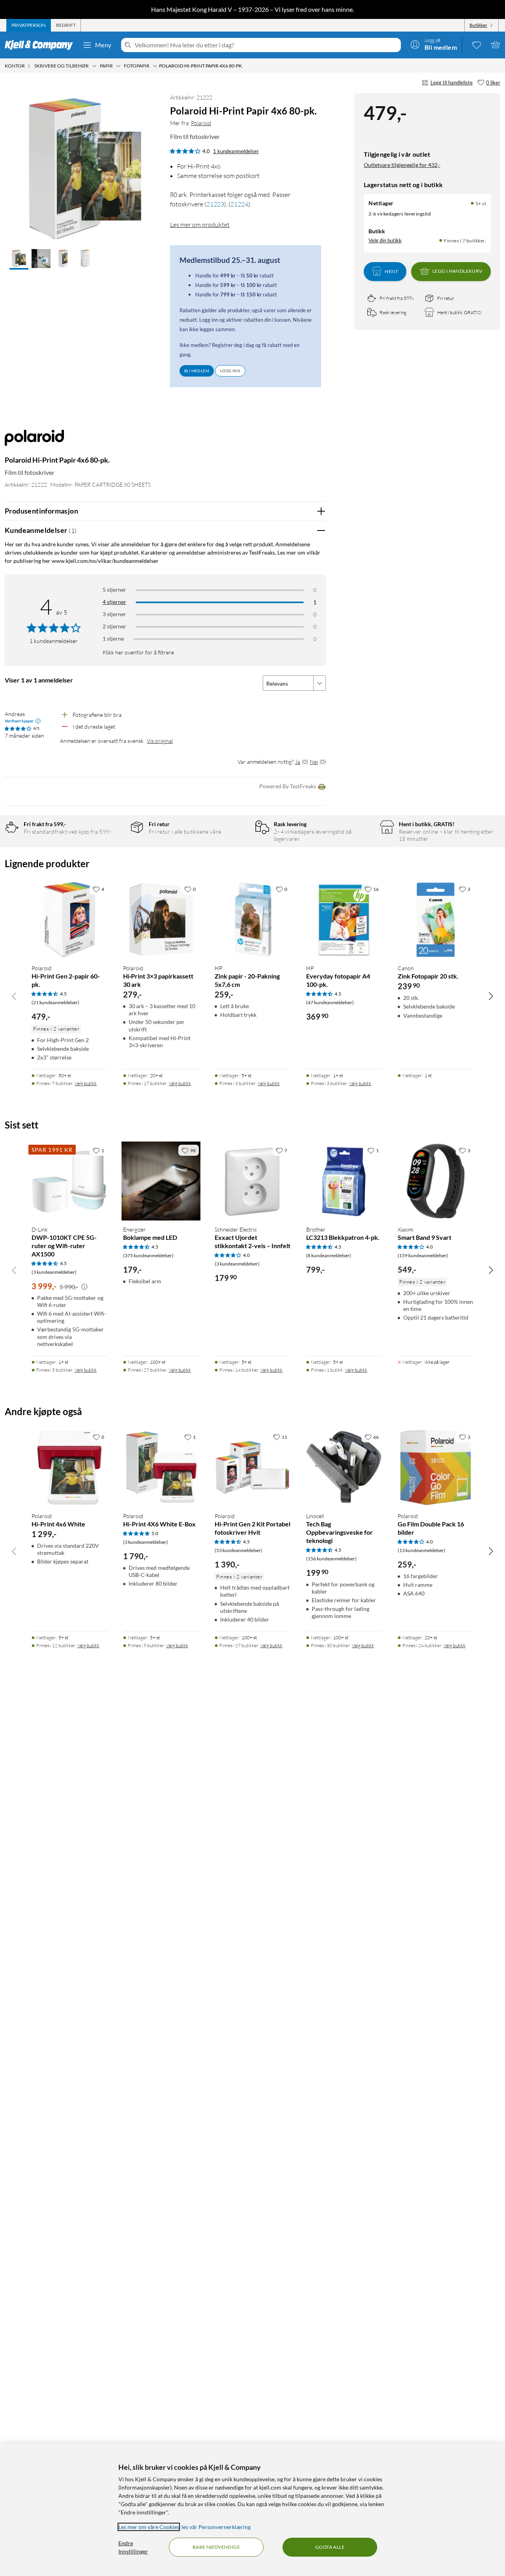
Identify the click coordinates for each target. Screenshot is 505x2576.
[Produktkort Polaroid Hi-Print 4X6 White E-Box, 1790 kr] (161, 1468)
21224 (239, 204)
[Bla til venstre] (14, 996)
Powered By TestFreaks (288, 786)
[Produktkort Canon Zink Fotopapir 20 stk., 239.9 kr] (436, 920)
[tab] (29, 25)
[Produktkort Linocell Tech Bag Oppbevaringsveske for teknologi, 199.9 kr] (344, 1468)
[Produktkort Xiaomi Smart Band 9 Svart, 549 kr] (436, 1181)
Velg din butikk (385, 240)
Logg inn (230, 371)
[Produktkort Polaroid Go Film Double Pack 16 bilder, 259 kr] (436, 1468)
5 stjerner (114, 590)
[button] (19, 259)
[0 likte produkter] (477, 45)
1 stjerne (113, 638)
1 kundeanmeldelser (236, 151)
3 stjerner (114, 614)
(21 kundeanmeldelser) (55, 1002)
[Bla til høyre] (491, 996)
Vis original (160, 741)
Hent (391, 271)
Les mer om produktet (200, 225)
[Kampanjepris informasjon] (84, 1287)
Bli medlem (197, 371)
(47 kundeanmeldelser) (330, 1002)
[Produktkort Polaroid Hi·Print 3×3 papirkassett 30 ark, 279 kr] (161, 920)
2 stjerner (114, 626)
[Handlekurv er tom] (496, 45)
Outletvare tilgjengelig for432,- (402, 164)
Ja (298, 762)
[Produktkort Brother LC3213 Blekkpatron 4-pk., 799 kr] (344, 1181)
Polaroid (201, 123)
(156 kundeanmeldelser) (331, 1559)
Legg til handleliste (452, 82)
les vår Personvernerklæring (216, 2527)
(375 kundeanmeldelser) (148, 1255)
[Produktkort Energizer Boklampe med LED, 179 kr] (161, 1181)
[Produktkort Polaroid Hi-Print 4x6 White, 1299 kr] (69, 1468)
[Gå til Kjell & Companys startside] (41, 45)
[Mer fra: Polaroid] (34, 442)
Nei (314, 762)
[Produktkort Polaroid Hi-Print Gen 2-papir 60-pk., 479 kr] (69, 920)
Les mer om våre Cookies (149, 2527)
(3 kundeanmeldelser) (54, 1272)
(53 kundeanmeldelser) (238, 1550)
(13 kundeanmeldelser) (422, 1550)
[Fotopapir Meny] (155, 66)
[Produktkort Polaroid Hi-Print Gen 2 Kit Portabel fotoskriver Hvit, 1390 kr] (252, 1468)
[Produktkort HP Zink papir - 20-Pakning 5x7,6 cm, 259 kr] (252, 920)
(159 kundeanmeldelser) (423, 1255)
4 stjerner (114, 602)
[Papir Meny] (118, 66)
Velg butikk (86, 1083)
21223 (215, 204)
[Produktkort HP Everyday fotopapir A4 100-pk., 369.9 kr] (344, 920)
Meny (103, 45)
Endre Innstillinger (133, 2547)
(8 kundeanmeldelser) (329, 1255)
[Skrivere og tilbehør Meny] (94, 66)
